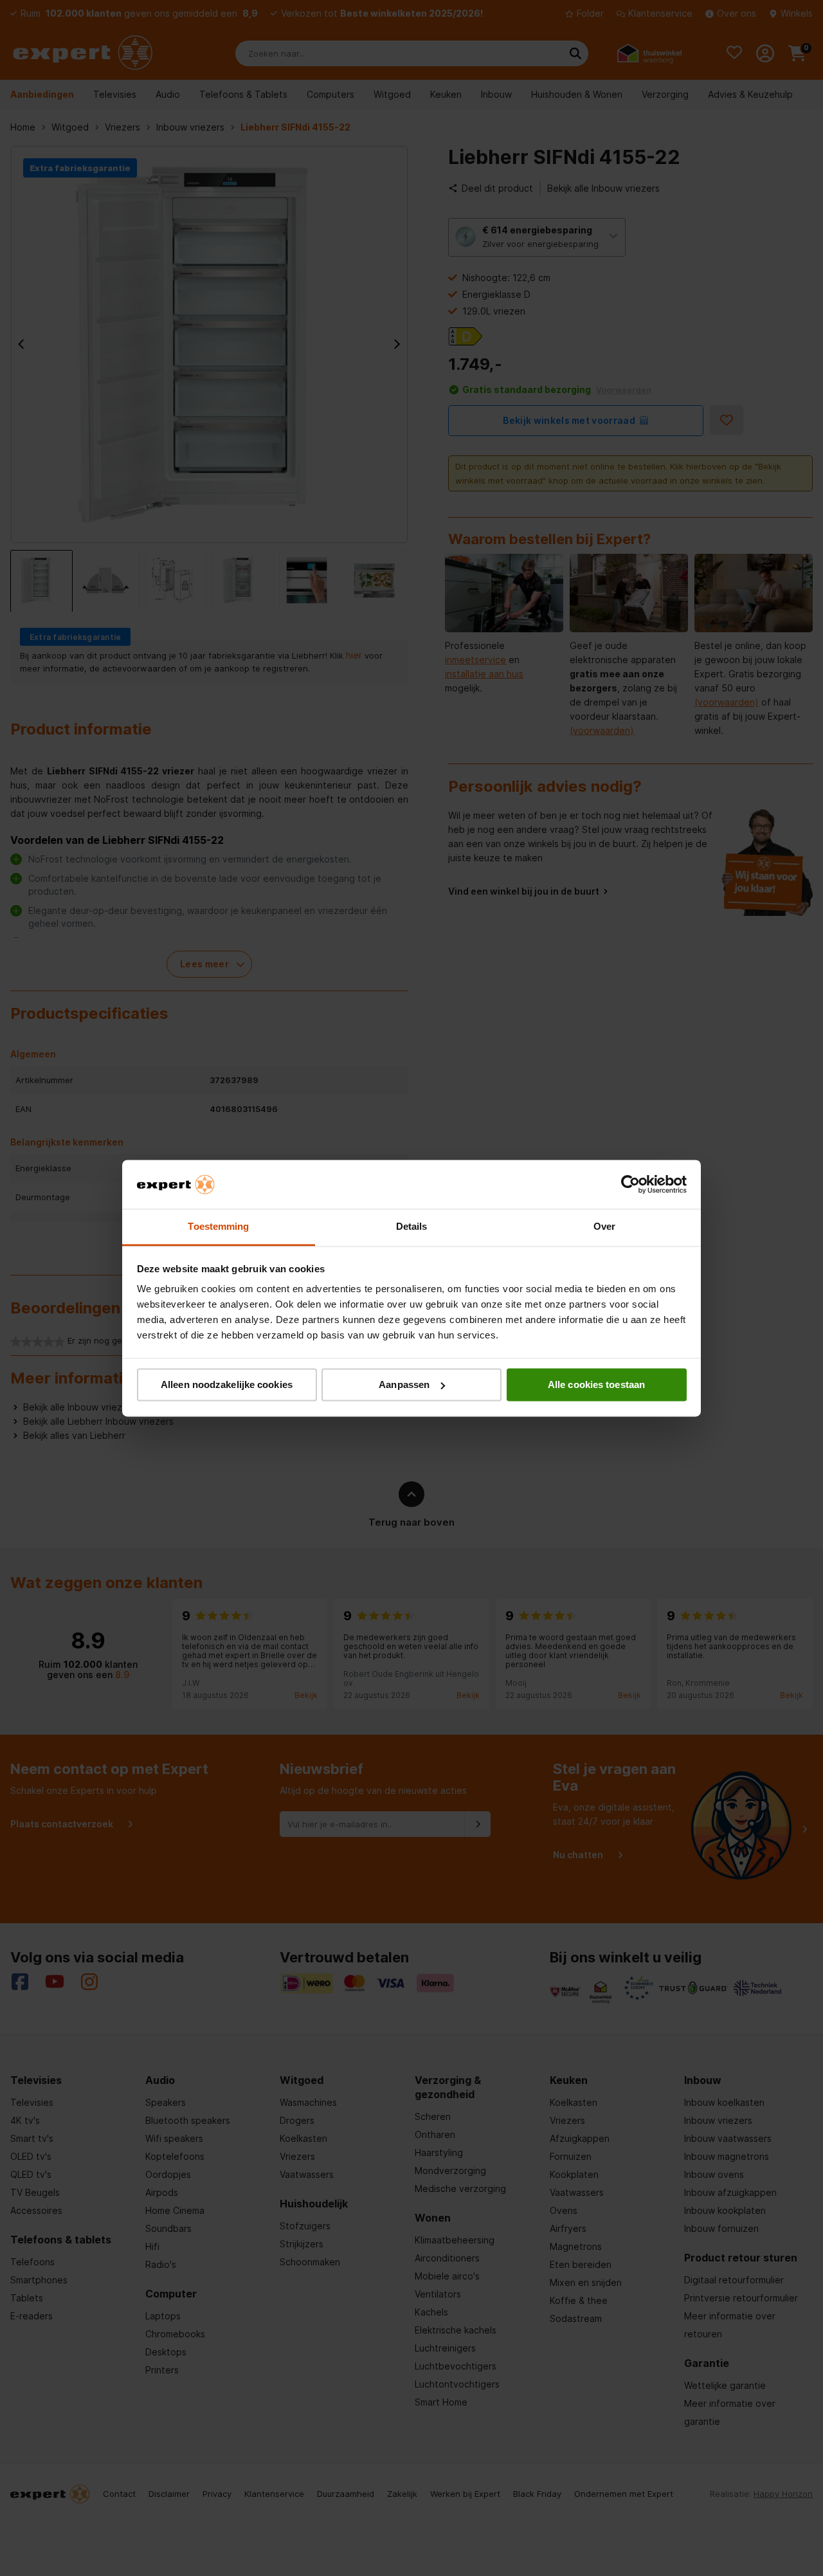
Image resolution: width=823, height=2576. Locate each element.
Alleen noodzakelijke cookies (227, 1384)
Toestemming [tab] (218, 1227)
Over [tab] (604, 1227)
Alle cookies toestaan (596, 1384)
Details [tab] (412, 1227)
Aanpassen (404, 1384)
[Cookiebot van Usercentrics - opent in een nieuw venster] (630, 1184)
